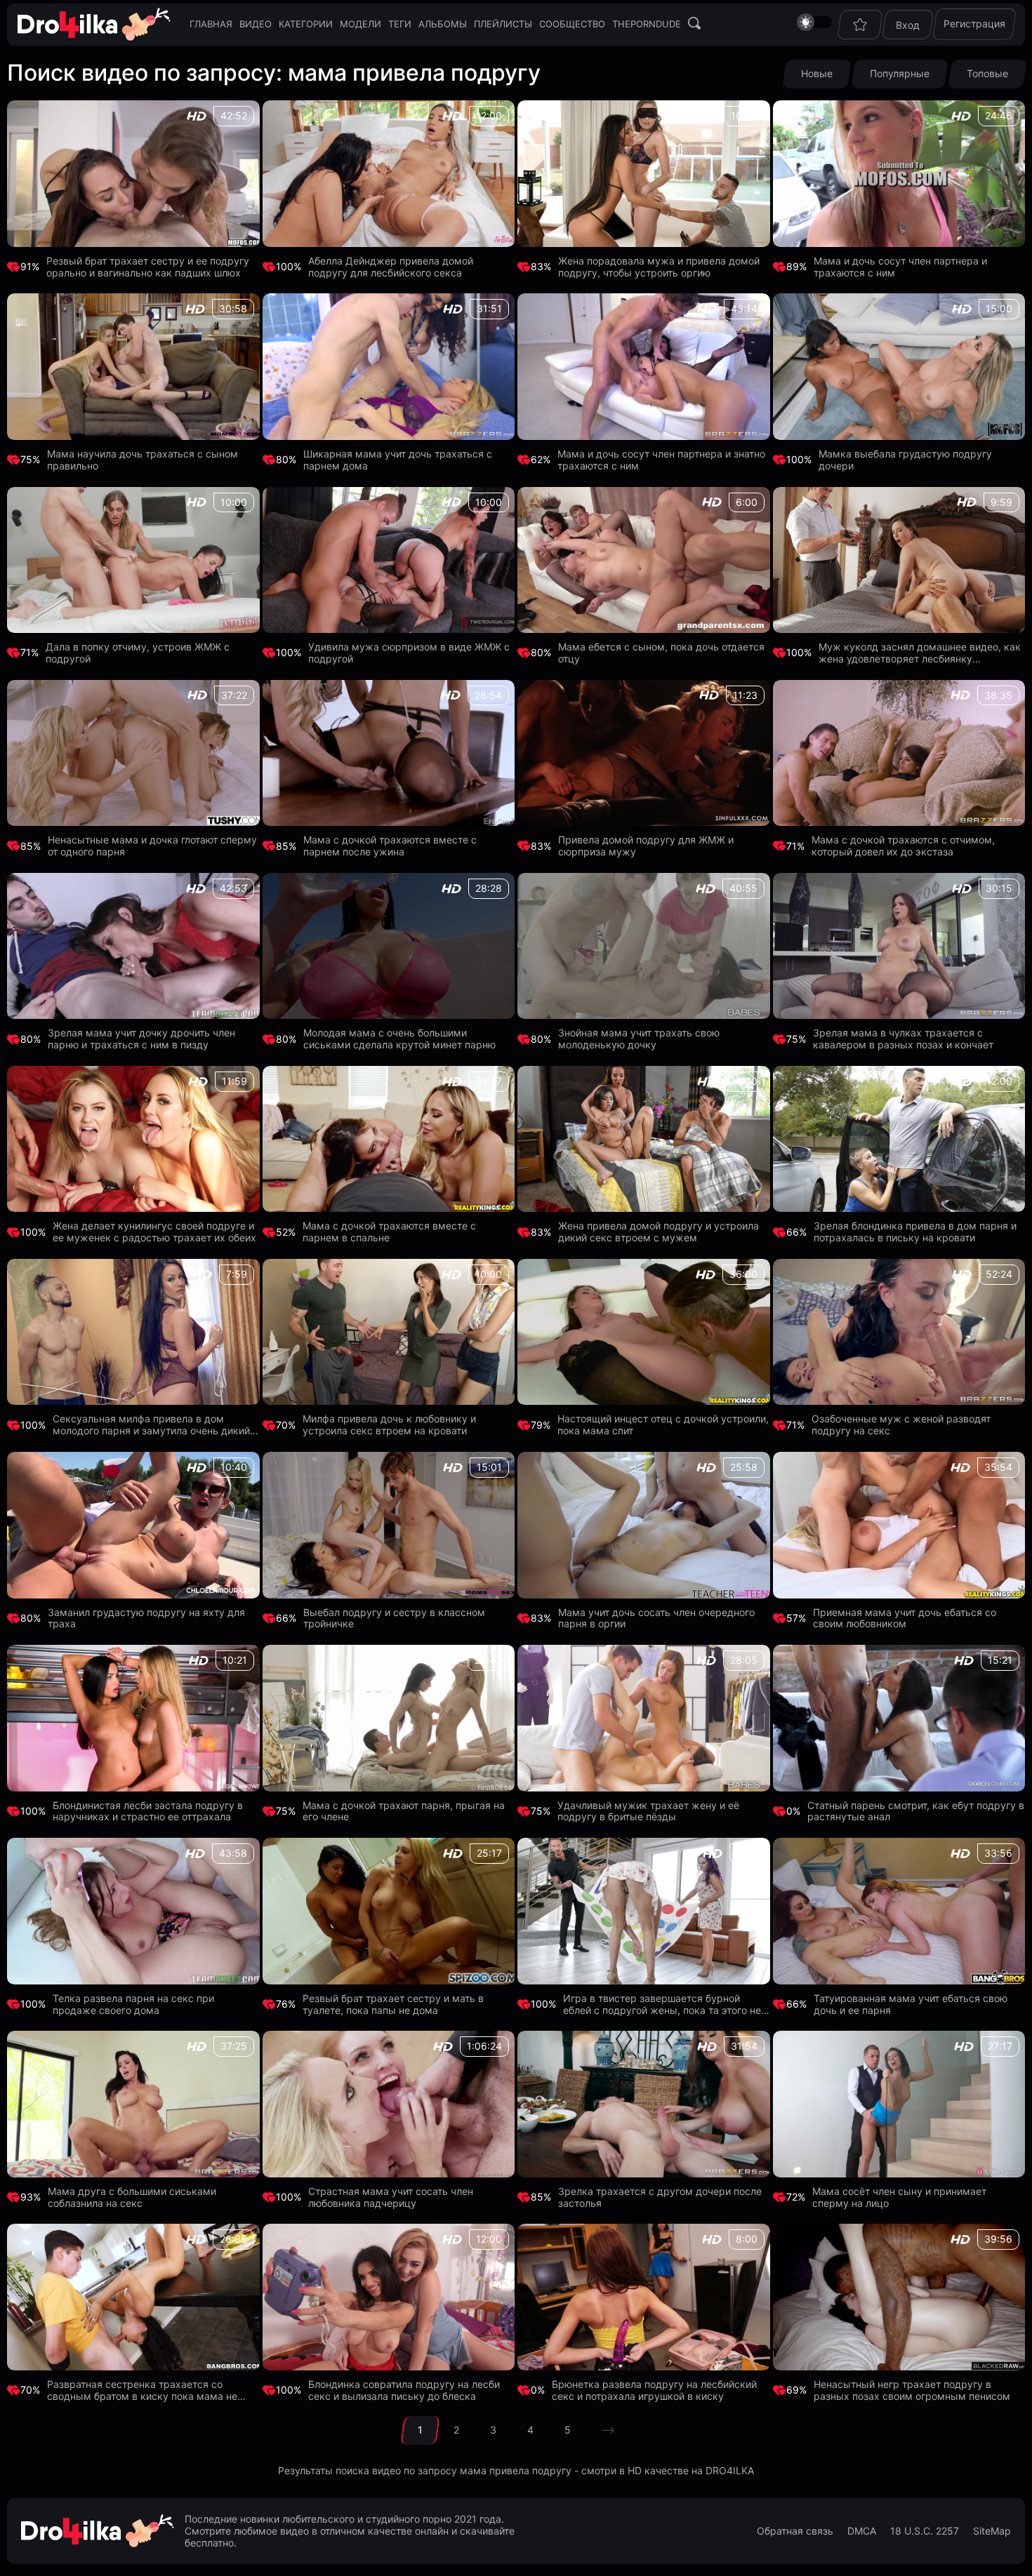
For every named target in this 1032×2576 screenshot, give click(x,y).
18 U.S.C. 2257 (925, 2531)
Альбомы (443, 24)
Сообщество (572, 24)
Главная (211, 24)
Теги (400, 24)
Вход (908, 25)
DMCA (862, 2531)
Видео (256, 24)
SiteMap (992, 2531)
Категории (306, 24)
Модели (360, 24)
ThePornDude (647, 24)
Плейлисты (503, 24)
